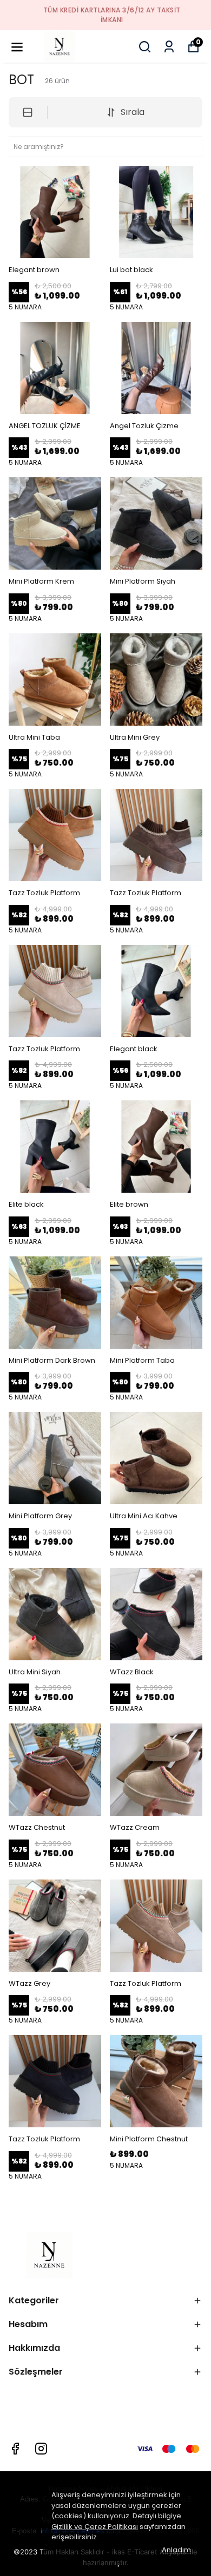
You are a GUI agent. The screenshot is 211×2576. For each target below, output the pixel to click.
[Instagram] (41, 2449)
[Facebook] (15, 2449)
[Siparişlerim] (169, 47)
